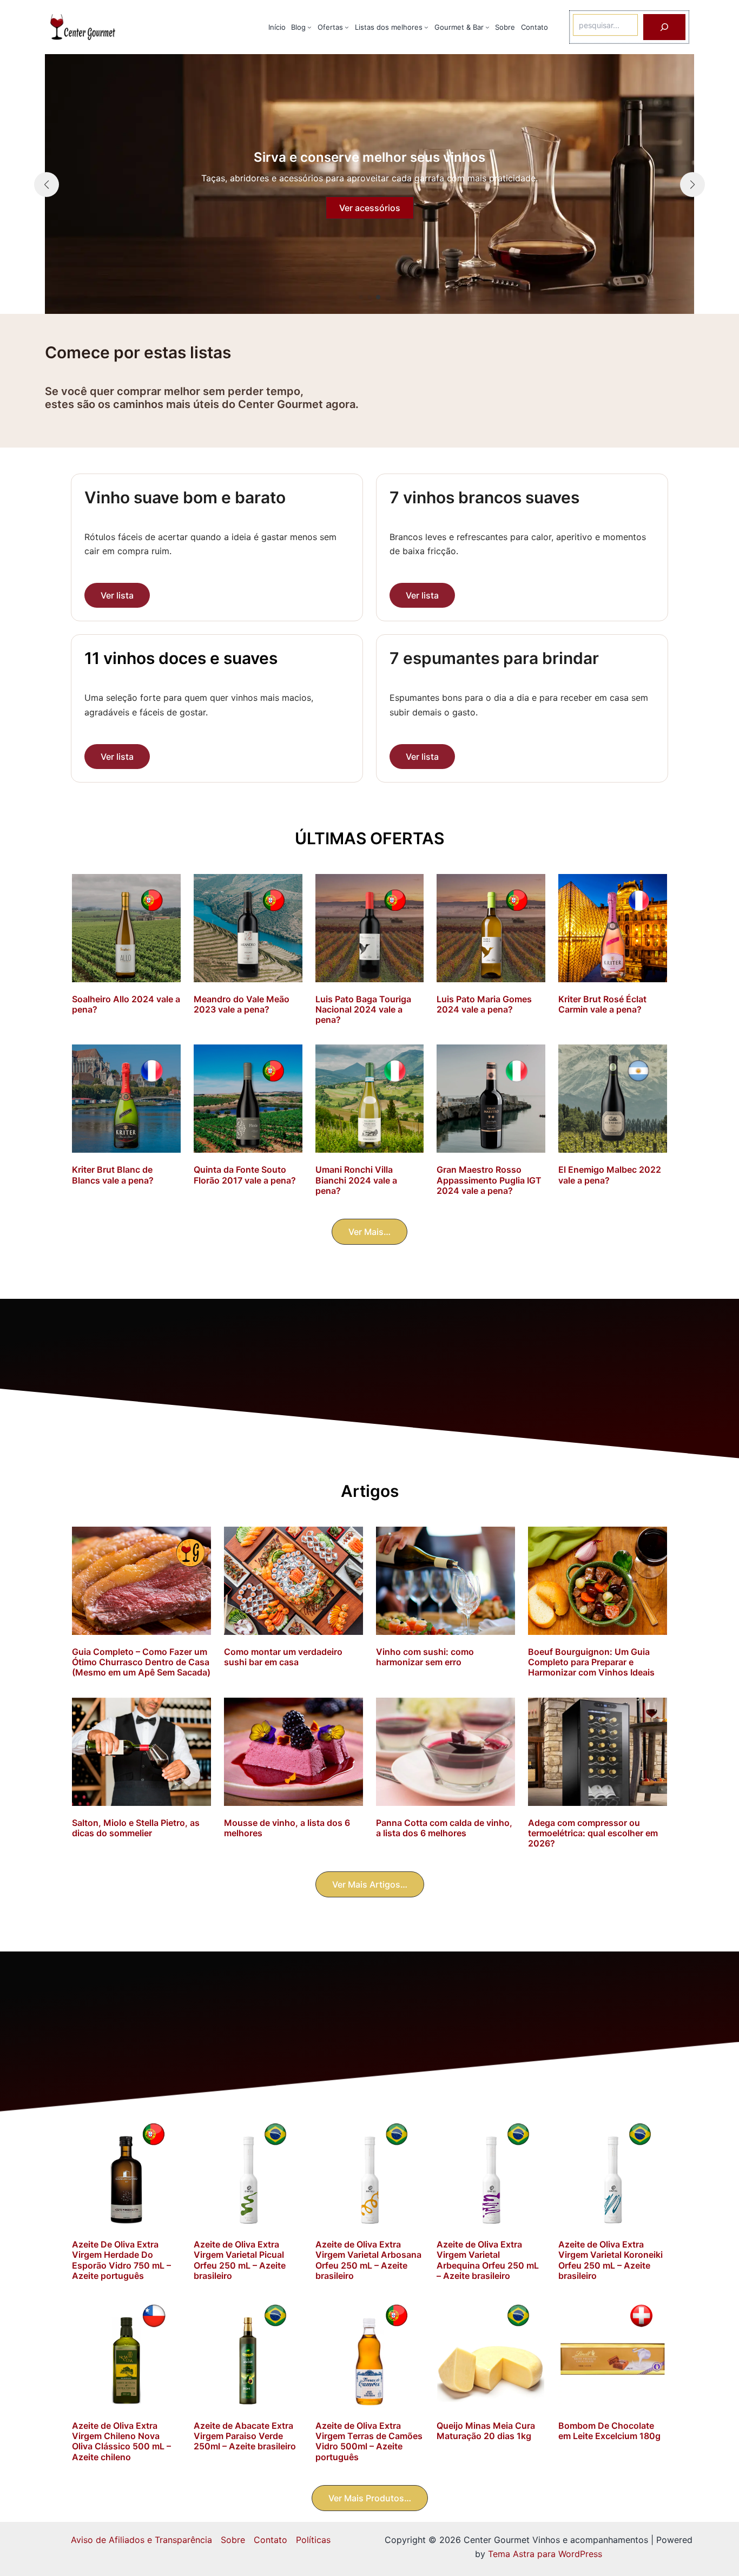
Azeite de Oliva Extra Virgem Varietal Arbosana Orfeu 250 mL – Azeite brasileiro (368, 2260)
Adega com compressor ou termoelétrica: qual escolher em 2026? (593, 1833)
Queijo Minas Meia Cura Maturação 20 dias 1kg (486, 2431)
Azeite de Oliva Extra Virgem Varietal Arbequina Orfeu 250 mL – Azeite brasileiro (488, 2260)
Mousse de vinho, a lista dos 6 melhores (287, 1828)
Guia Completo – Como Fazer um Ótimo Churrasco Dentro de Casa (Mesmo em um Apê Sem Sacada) (141, 1662)
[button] (361, 297)
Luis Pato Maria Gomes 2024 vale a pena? (484, 1004)
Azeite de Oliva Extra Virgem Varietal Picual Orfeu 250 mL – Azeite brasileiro (240, 2260)
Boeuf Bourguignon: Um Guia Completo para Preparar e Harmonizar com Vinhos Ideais (591, 1662)
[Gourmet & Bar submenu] (487, 27)
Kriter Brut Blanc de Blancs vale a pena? (113, 1175)
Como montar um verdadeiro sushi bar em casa (283, 1657)
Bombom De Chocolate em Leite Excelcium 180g (609, 2431)
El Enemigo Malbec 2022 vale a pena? (610, 1175)
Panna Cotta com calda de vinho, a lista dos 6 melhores (444, 1828)
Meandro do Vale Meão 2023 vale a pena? (242, 1004)
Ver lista (117, 595)
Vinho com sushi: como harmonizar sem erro (425, 1657)
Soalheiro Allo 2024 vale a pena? (126, 1004)
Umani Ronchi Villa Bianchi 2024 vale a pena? (356, 1180)
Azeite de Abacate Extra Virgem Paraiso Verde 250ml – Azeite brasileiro (245, 2436)
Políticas (313, 2540)
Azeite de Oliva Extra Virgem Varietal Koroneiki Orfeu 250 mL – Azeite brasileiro (611, 2260)
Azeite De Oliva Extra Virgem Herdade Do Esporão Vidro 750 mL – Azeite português (121, 2260)
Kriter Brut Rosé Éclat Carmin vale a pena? (602, 1004)
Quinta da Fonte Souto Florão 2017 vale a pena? (245, 1175)
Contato (270, 2540)
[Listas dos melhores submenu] (426, 27)
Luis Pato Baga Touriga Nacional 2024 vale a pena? (363, 1009)
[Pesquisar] (664, 27)
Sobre (233, 2540)
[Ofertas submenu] (347, 27)
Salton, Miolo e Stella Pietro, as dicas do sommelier (136, 1828)
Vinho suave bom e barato (185, 497)
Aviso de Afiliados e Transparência (141, 2540)
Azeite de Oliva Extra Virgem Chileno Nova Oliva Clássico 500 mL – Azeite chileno (121, 2441)
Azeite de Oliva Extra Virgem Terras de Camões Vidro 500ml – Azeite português (369, 2441)
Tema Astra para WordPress (545, 2554)
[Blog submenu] (309, 27)
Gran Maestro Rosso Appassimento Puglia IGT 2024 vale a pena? (489, 1180)
